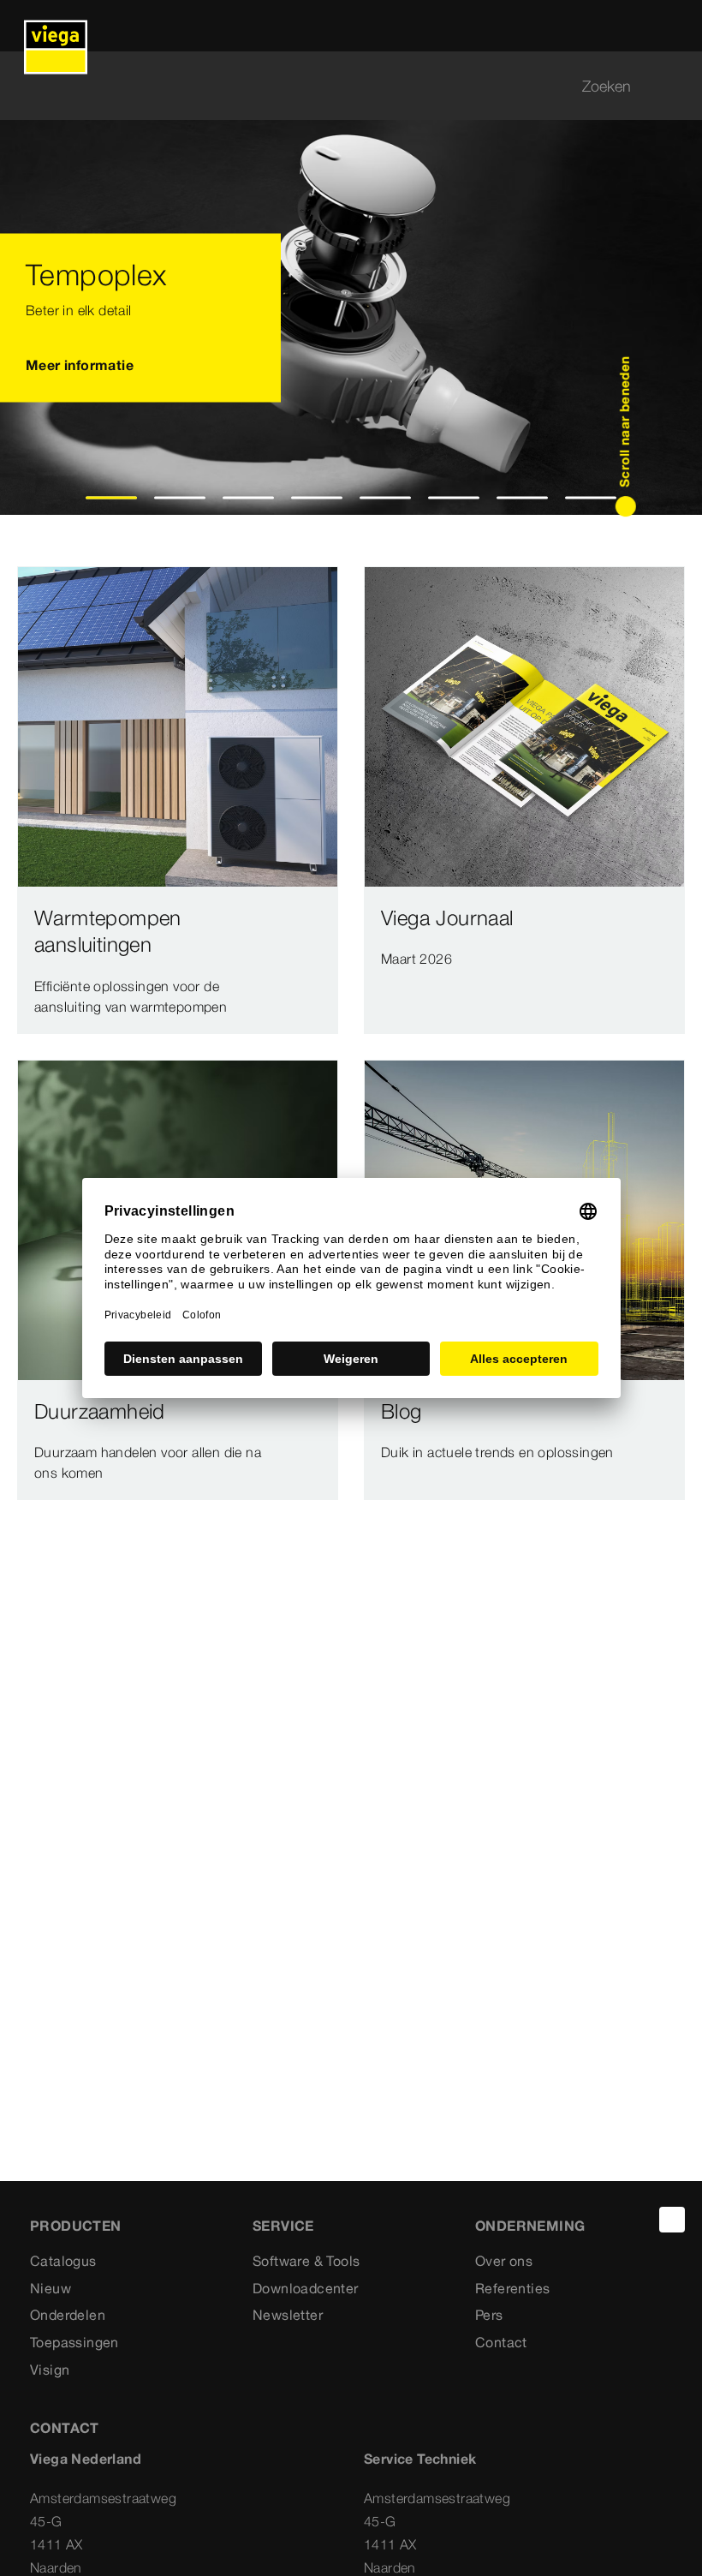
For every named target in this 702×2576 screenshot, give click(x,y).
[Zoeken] (675, 86)
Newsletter (288, 2315)
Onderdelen (68, 2315)
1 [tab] (112, 498)
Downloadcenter (306, 2288)
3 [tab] (249, 498)
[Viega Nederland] (56, 26)
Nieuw (51, 2288)
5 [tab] (386, 498)
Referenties (512, 2288)
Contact (501, 2342)
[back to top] (672, 2220)
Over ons (504, 2261)
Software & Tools (306, 2261)
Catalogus (63, 2261)
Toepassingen (74, 2342)
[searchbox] (336, 86)
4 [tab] (317, 498)
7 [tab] (523, 498)
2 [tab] (180, 498)
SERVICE (283, 2226)
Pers (489, 2315)
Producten (76, 2226)
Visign (50, 2370)
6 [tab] (454, 498)
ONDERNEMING (530, 2226)
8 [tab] (591, 498)
